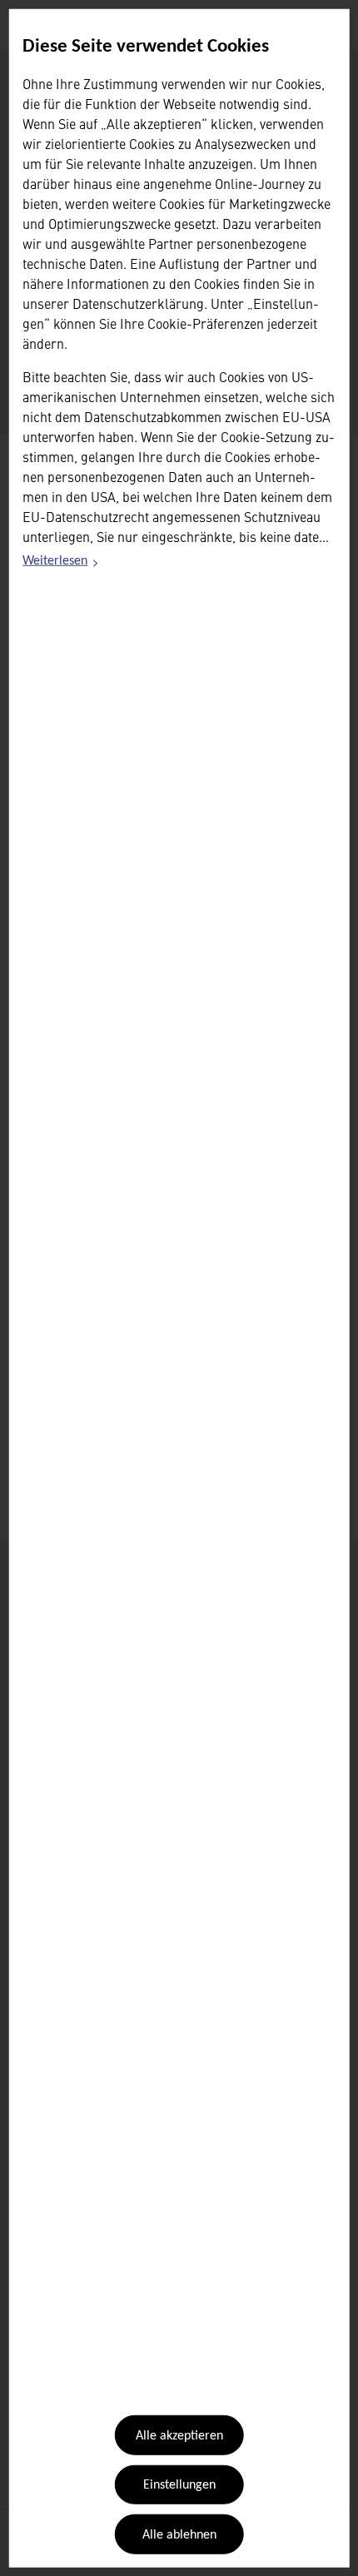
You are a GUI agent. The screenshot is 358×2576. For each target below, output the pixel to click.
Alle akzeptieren (179, 2436)
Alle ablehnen (179, 2535)
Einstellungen (179, 2485)
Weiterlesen (61, 564)
